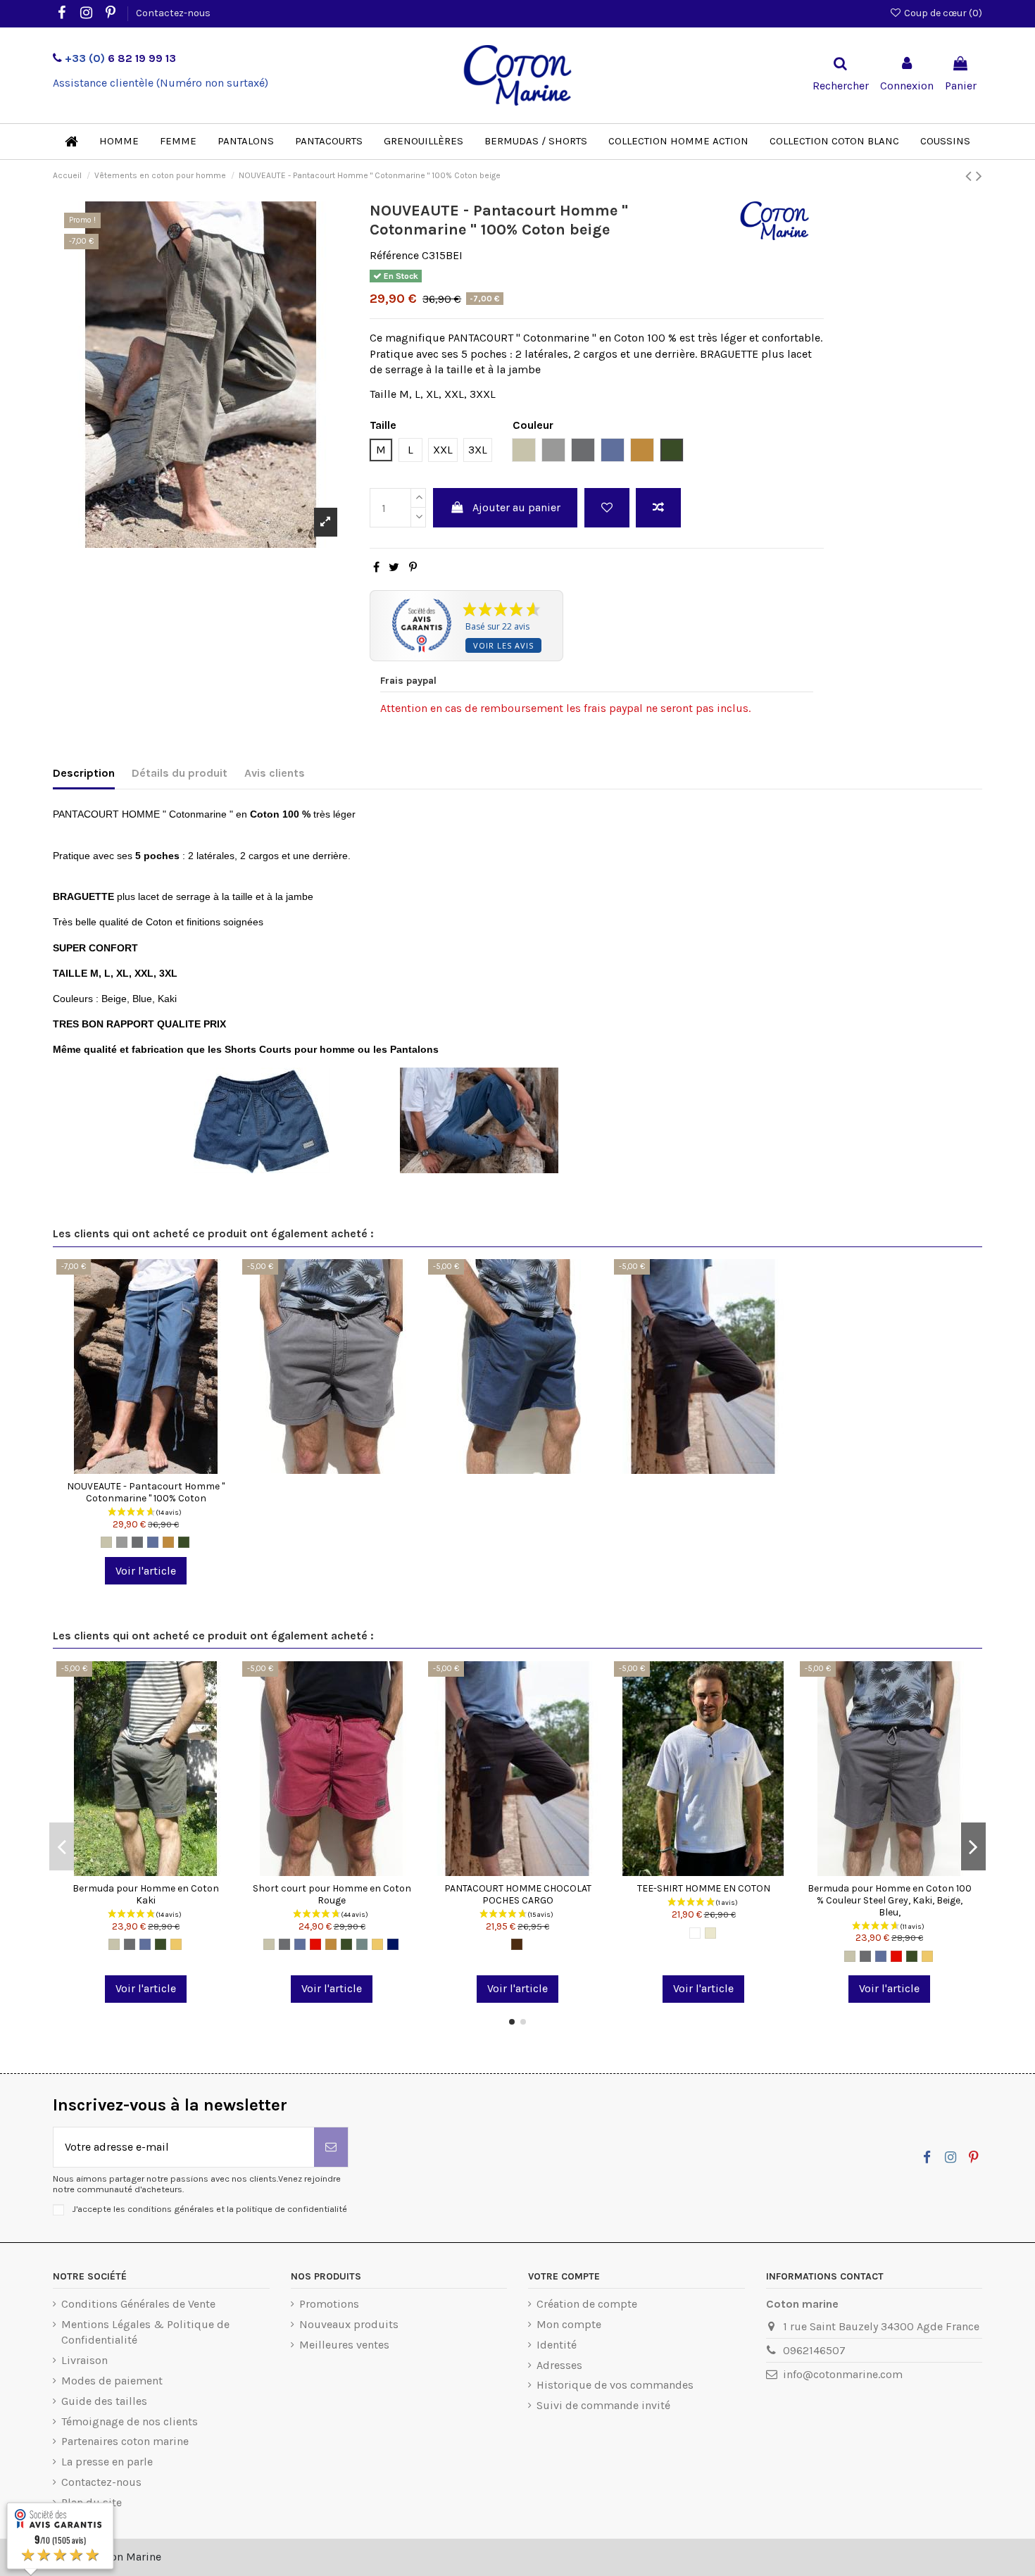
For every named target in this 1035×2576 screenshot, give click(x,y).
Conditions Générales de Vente (138, 2304)
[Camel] (168, 1542)
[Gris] (122, 1542)
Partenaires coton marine (125, 2441)
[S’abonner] (331, 2147)
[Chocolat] (517, 1944)
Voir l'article (146, 1571)
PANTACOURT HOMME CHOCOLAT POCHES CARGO (518, 1894)
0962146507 (814, 2350)
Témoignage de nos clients (130, 2421)
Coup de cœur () (942, 13)
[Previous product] (971, 176)
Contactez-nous (173, 13)
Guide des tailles (104, 2401)
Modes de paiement (112, 2381)
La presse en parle (107, 2462)
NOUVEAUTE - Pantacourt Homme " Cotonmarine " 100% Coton (146, 1492)
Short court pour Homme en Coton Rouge (332, 1894)
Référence (394, 255)
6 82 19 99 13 (120, 58)
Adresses (559, 2365)
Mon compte (569, 2324)
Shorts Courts (258, 1049)
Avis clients (275, 773)
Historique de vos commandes (615, 2385)
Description (84, 773)
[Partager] (376, 567)
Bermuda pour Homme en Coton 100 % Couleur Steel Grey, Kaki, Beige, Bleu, (890, 1900)
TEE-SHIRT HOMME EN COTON (704, 1888)
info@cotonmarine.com (843, 2374)
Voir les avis (503, 645)
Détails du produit (180, 773)
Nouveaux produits (349, 2324)
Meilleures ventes (344, 2345)
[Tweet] (394, 567)
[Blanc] (695, 1933)
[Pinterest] (413, 567)
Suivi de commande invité (603, 2405)
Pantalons (416, 1049)
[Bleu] (153, 1542)
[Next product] (979, 176)
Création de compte (587, 2304)
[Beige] (106, 1542)
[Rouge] (315, 1944)
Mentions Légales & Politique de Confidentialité (145, 2332)
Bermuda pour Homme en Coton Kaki (146, 1894)
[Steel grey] (137, 1542)
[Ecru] (710, 1933)
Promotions (329, 2304)
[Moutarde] (176, 1944)
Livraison (84, 2360)
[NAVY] (393, 1944)
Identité (557, 2345)
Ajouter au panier (516, 507)
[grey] (362, 1944)
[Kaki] (184, 1542)
